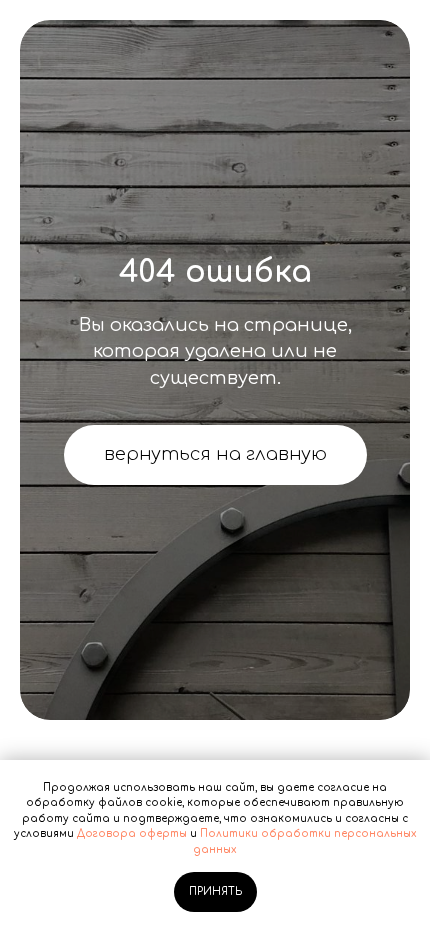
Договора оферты (132, 833)
